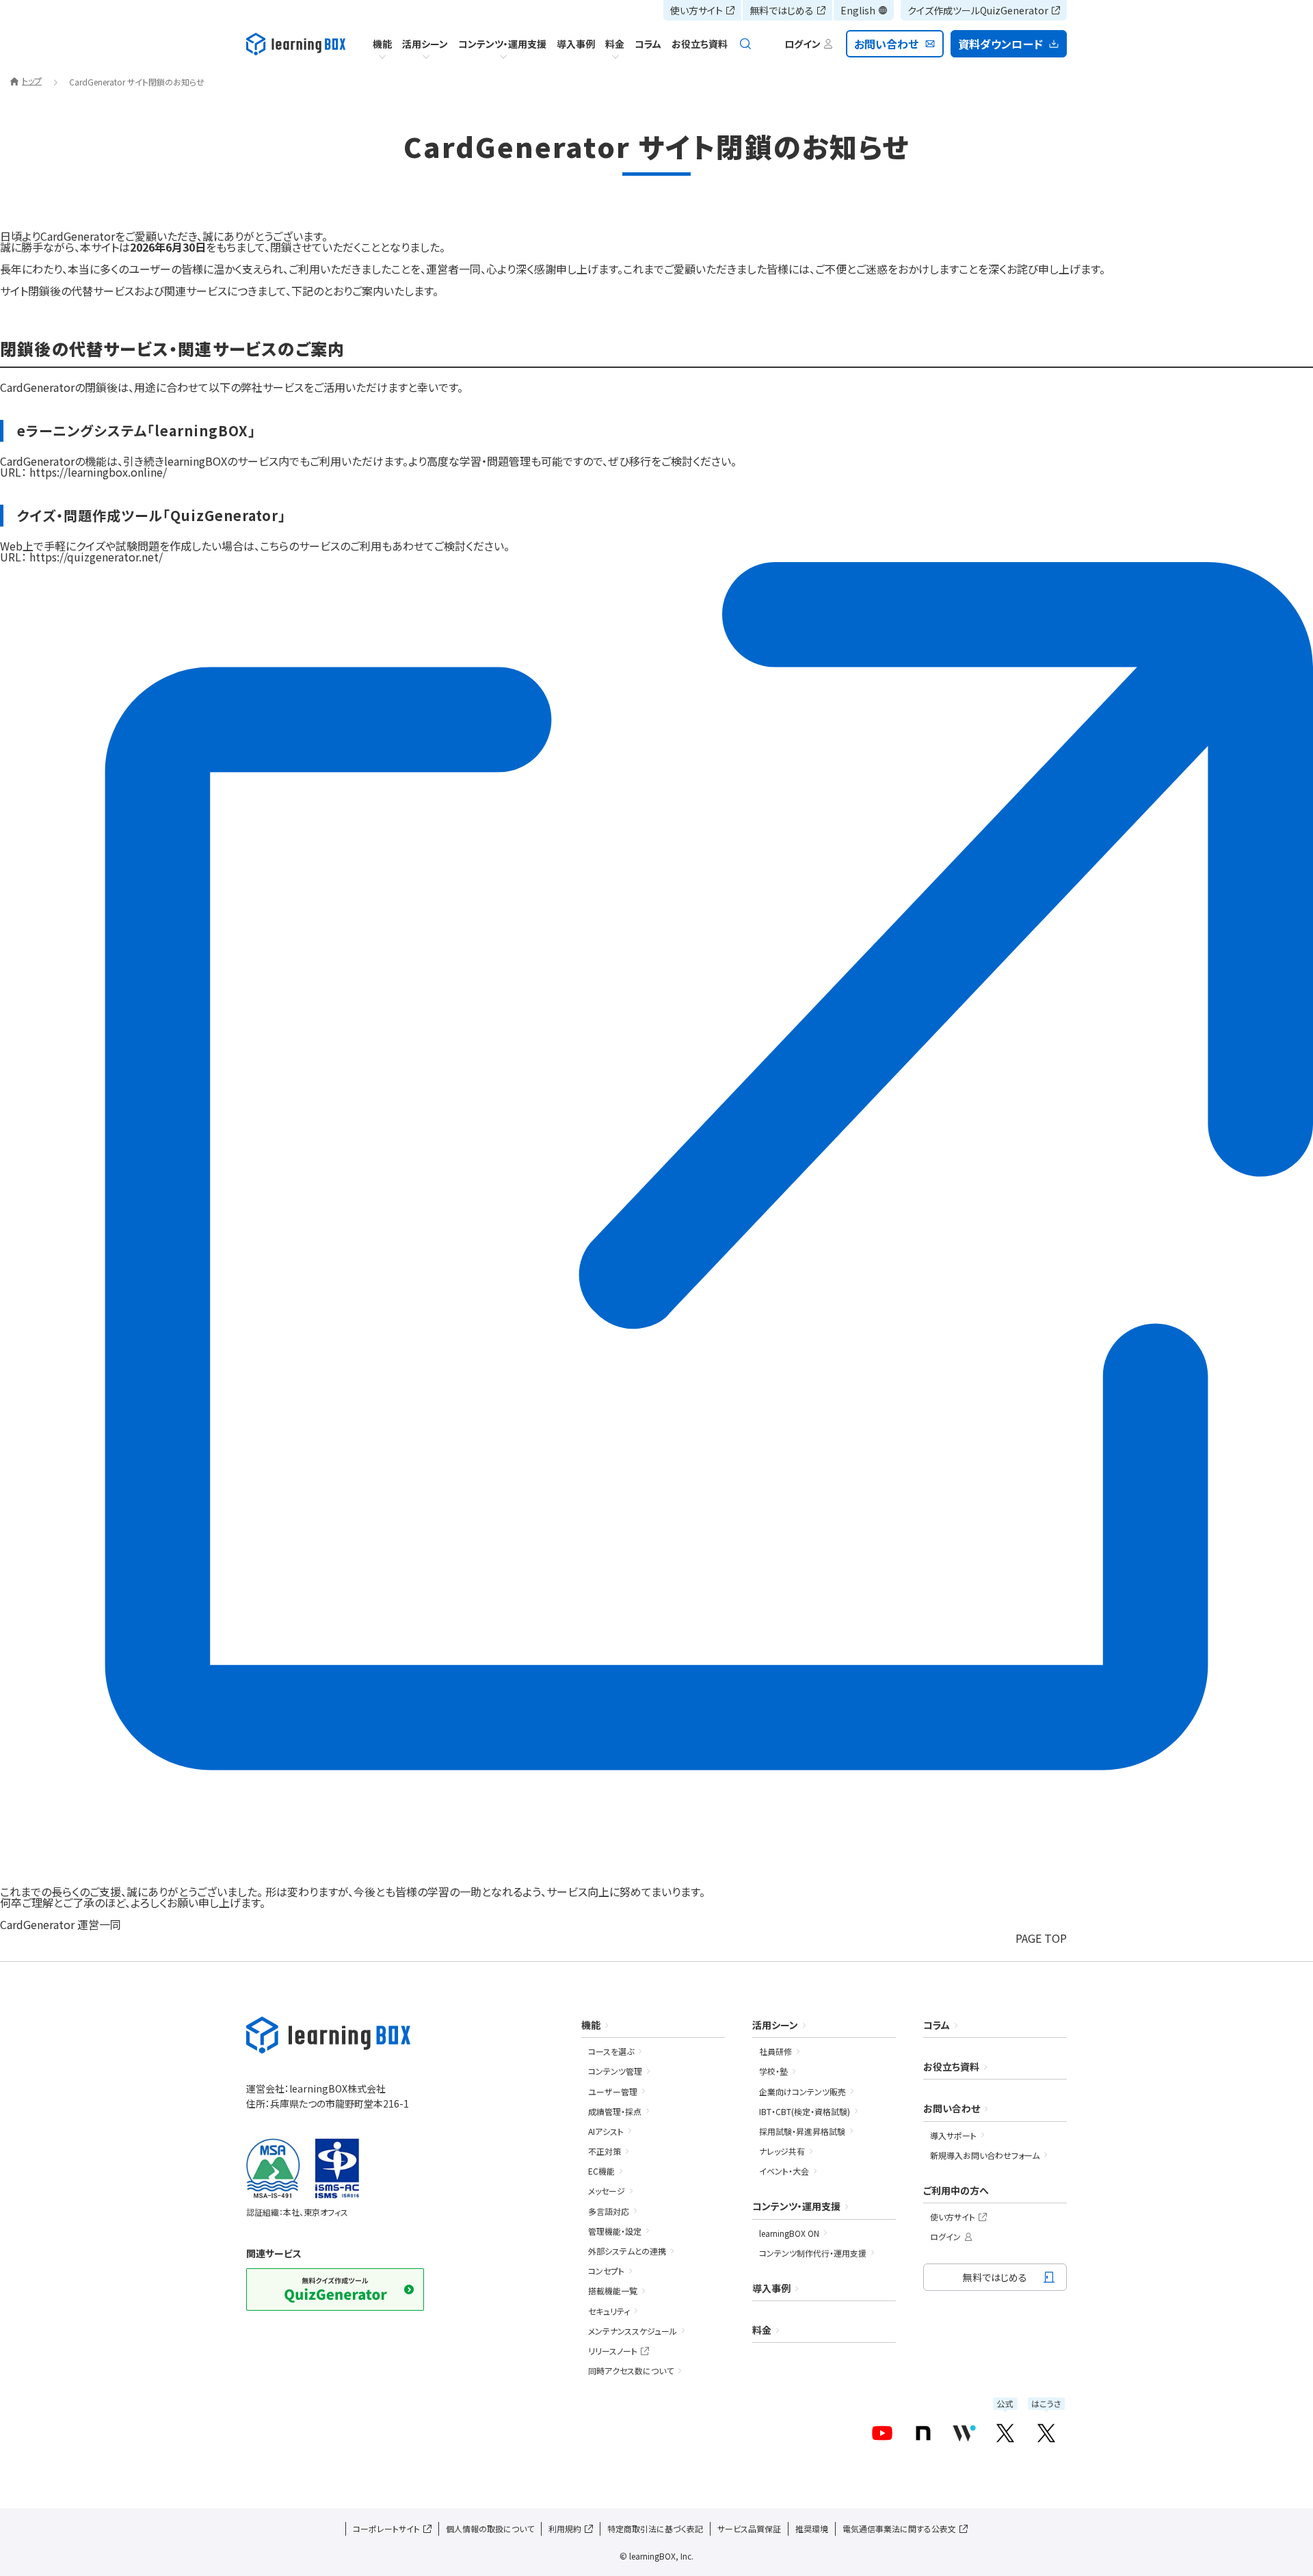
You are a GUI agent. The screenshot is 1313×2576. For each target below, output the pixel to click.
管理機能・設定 (615, 2231)
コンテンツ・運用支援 (502, 44)
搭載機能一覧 (613, 2290)
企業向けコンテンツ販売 (803, 2092)
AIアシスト (606, 2131)
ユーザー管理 (613, 2092)
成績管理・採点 (615, 2111)
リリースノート (613, 2351)
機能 (382, 44)
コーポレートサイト (386, 2528)
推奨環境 (812, 2528)
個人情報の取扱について (490, 2528)
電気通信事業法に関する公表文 (899, 2528)
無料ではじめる (782, 10)
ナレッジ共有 (782, 2151)
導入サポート (953, 2135)
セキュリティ (609, 2311)
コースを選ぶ (611, 2051)
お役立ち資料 (700, 44)
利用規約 (565, 2528)
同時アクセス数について (631, 2371)
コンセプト (606, 2271)
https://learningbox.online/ (98, 472)
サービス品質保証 (749, 2528)
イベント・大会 (784, 2171)
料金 (615, 44)
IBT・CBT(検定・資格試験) (805, 2111)
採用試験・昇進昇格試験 (802, 2131)
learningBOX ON (789, 2233)
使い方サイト (697, 10)
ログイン (945, 2236)
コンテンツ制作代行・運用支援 (813, 2253)
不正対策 (605, 2151)
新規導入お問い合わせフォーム (985, 2155)
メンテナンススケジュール (633, 2331)
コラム (648, 44)
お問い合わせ (887, 44)
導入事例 (576, 44)
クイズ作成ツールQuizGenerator (978, 10)
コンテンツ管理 (615, 2071)
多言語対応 (609, 2211)
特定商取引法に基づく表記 (655, 2528)
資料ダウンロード (1000, 44)
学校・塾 (773, 2071)
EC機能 (601, 2171)
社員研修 (775, 2051)
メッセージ (607, 2191)
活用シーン (425, 44)
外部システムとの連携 (627, 2251)
